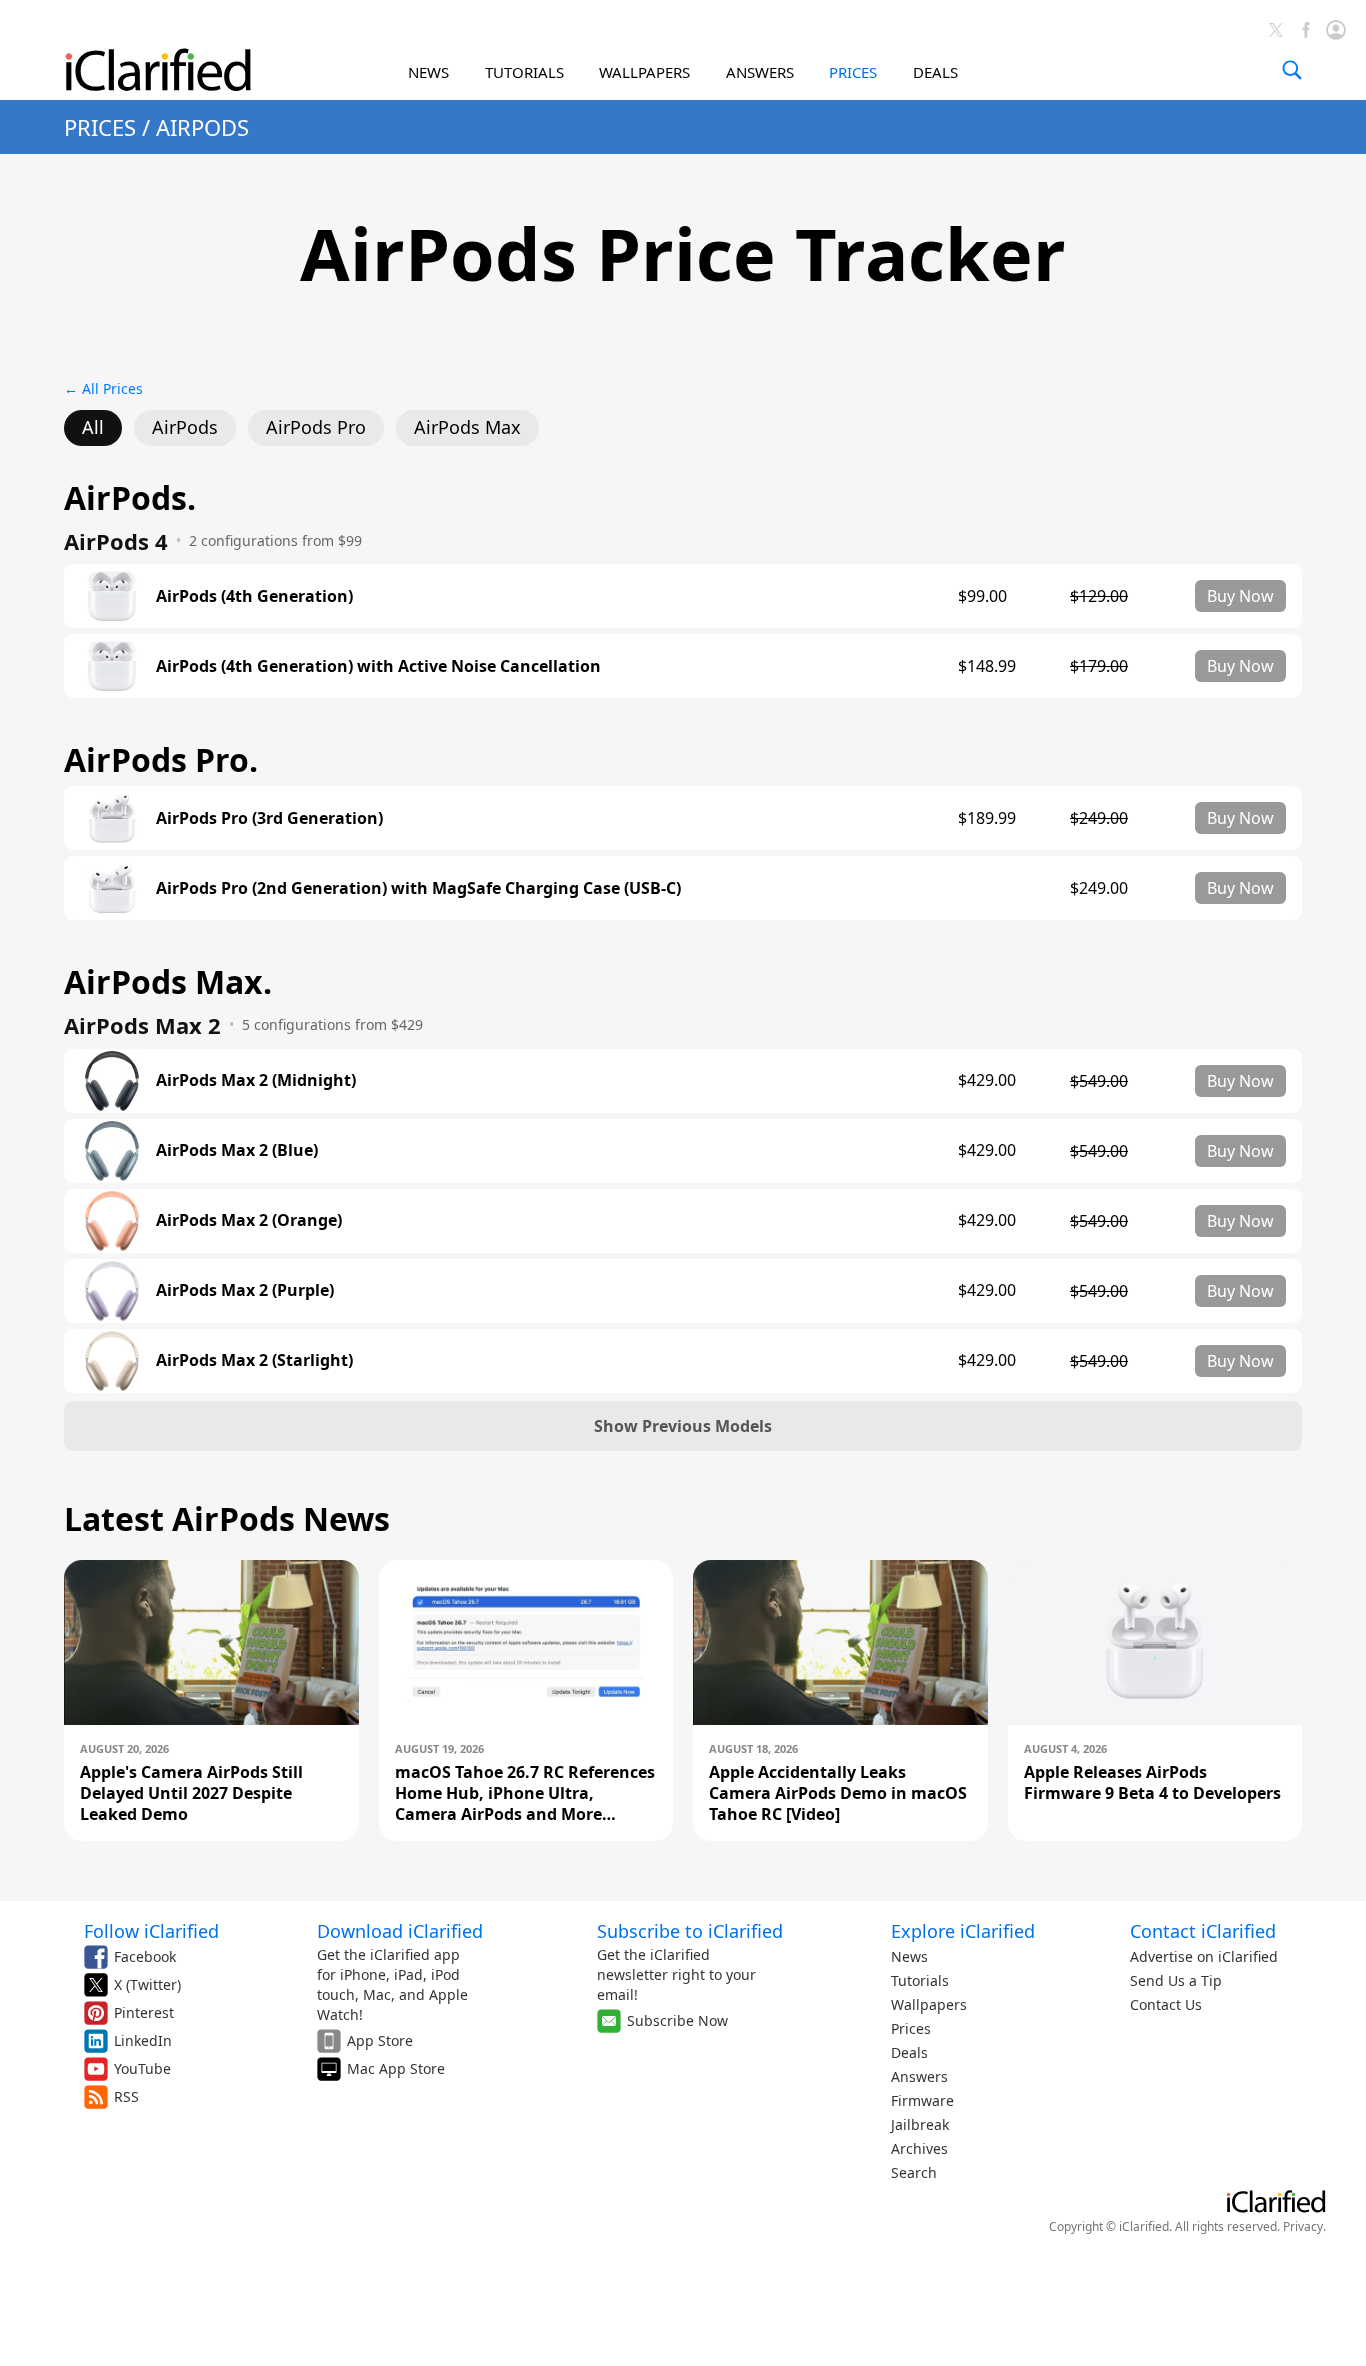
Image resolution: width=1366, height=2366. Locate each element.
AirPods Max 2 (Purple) (245, 1290)
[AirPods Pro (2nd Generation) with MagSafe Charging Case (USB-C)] (112, 888)
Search (914, 2172)
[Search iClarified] (1292, 70)
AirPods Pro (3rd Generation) (269, 818)
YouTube (142, 2068)
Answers (919, 2076)
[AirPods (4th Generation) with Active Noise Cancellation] (112, 666)
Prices (911, 2028)
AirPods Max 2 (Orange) (249, 1220)
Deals (909, 2052)
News (909, 1956)
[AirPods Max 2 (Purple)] (112, 1291)
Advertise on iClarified (1204, 1956)
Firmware (922, 2100)
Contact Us (1166, 2004)
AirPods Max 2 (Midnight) (256, 1080)
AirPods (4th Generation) (254, 596)
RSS (126, 2096)
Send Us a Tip (1176, 1980)
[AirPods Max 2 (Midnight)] (112, 1081)
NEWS (428, 72)
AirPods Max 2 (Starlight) (254, 1360)
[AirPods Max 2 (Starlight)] (112, 1361)
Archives (919, 2148)
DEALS (935, 72)
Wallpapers (929, 2004)
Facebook (145, 1956)
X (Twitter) (147, 1984)
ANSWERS (760, 72)
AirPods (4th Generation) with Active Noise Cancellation (378, 666)
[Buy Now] (1240, 596)
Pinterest (144, 2012)
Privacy (1303, 2226)
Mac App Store (396, 2068)
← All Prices (103, 388)
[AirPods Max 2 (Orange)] (112, 1221)
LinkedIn (143, 2040)
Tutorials (920, 1980)
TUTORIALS (524, 72)
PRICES (853, 72)
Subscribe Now (677, 2020)
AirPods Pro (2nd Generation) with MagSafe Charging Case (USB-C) (418, 888)
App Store (380, 2040)
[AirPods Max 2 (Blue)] (112, 1151)
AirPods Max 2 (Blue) (237, 1150)
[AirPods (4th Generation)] (112, 596)
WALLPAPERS (644, 72)
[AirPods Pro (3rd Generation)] (112, 818)
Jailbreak (920, 2124)
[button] (683, 1426)
